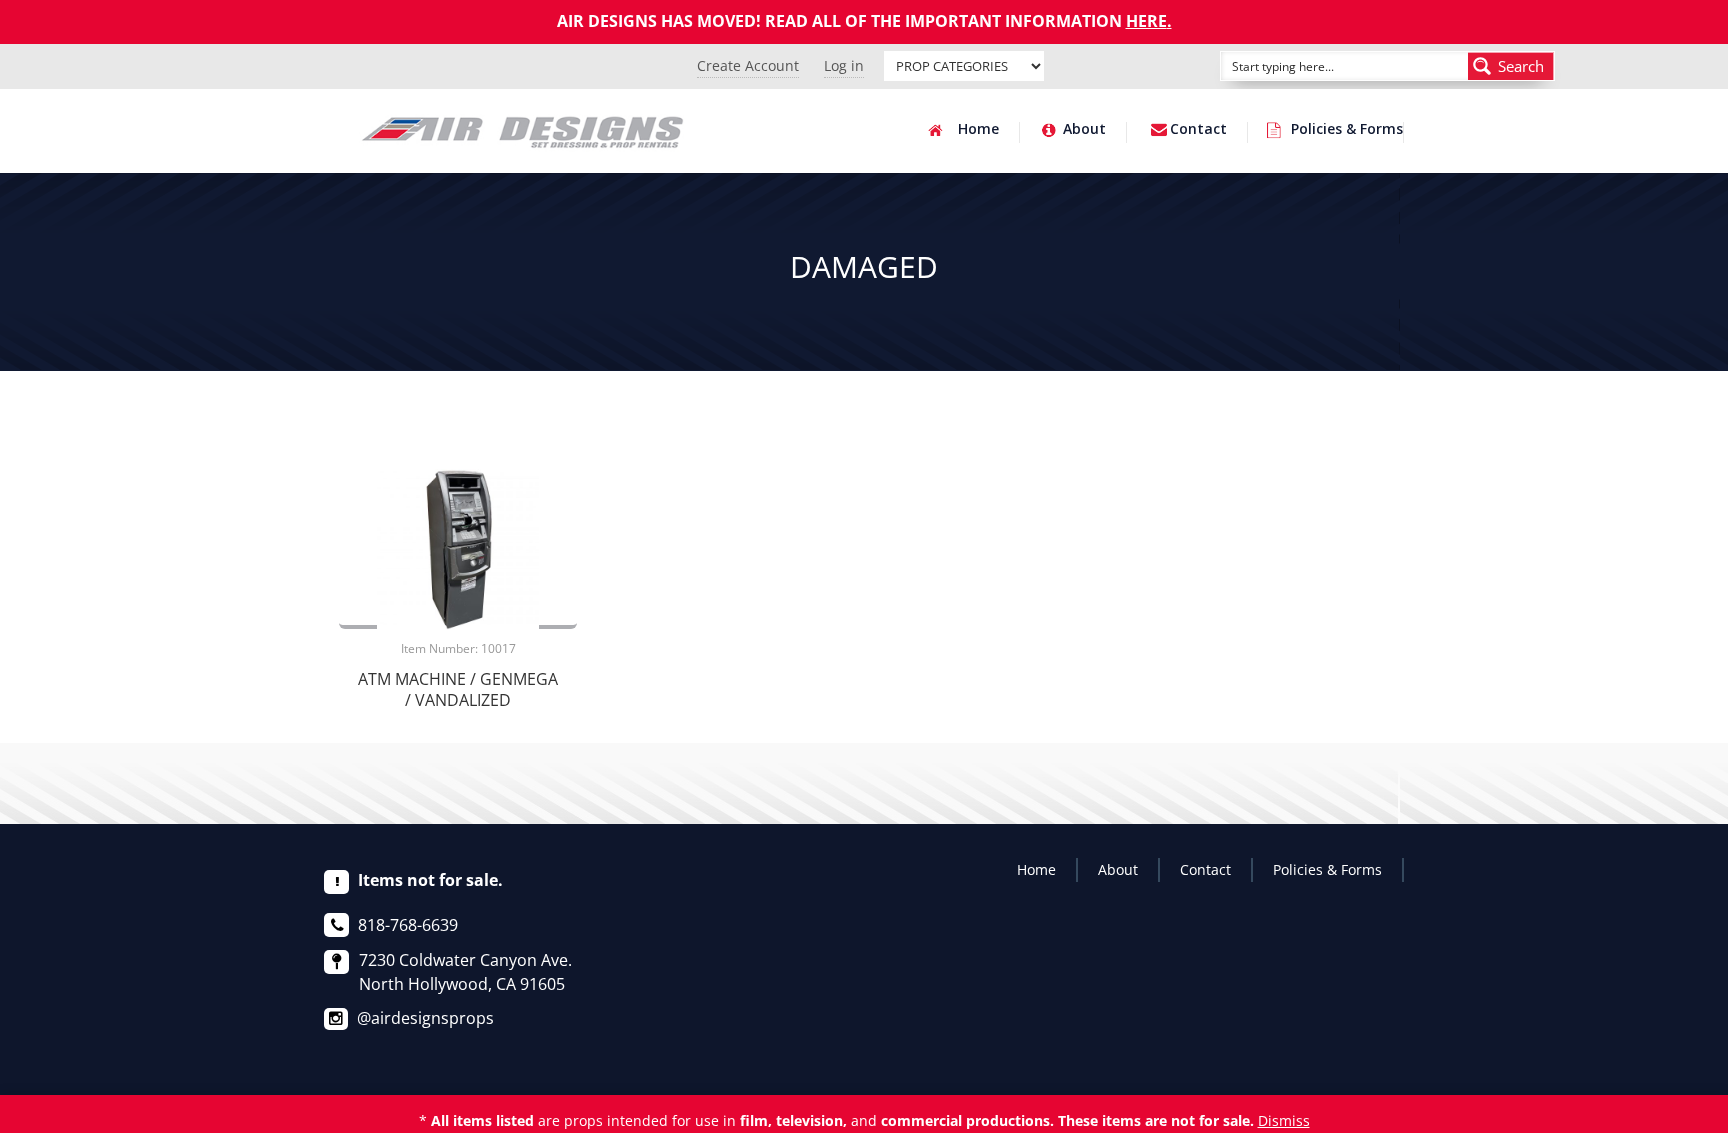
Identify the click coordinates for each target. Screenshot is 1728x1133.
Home (978, 130)
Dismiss (1284, 1120)
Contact (1198, 130)
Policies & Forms (1347, 130)
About (1084, 130)
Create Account (748, 65)
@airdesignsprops (425, 1018)
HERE (1146, 21)
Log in (844, 65)
